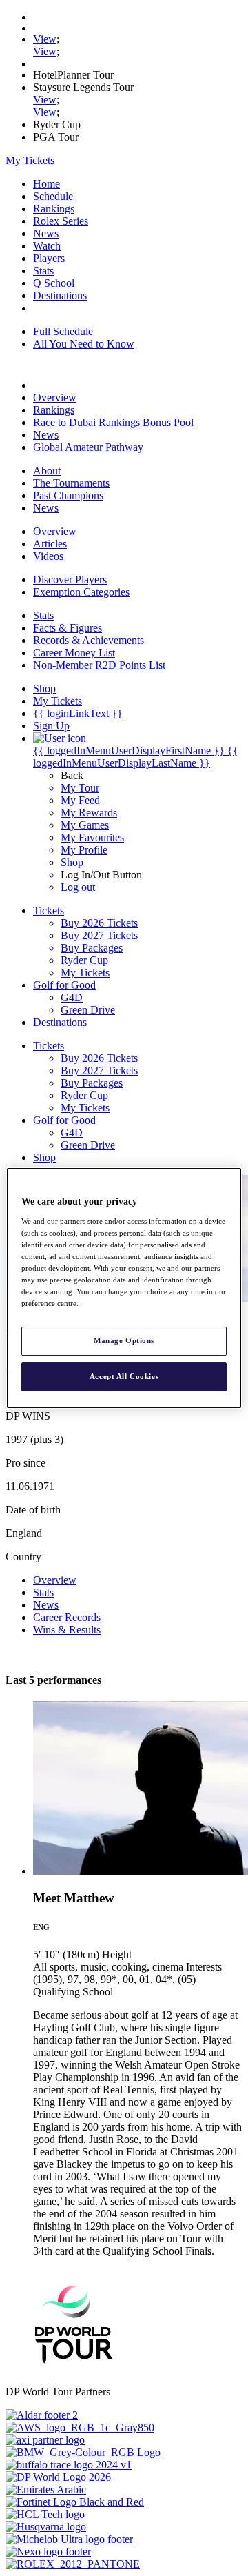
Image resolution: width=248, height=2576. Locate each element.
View (45, 39)
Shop (72, 862)
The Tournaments (71, 483)
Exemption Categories (81, 592)
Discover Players (70, 580)
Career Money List (74, 653)
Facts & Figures (68, 628)
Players (49, 258)
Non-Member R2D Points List (99, 665)
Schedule (53, 196)
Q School (54, 283)
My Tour (80, 788)
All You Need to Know (84, 344)
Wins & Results (67, 1630)
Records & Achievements (89, 640)
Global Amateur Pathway (88, 447)
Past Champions (68, 495)
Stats (43, 271)
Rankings (54, 209)
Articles (50, 544)
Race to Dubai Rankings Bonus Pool (113, 422)
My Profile (84, 850)
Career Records (67, 1617)
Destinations (60, 295)
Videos (48, 556)
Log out (78, 887)
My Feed (80, 800)
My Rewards (89, 813)
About (47, 471)
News (46, 233)
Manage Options (124, 1340)
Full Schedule (63, 331)
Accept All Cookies (124, 1376)
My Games (85, 825)
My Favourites (92, 837)
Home (46, 184)
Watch (47, 246)
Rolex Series (61, 221)
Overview (55, 398)
